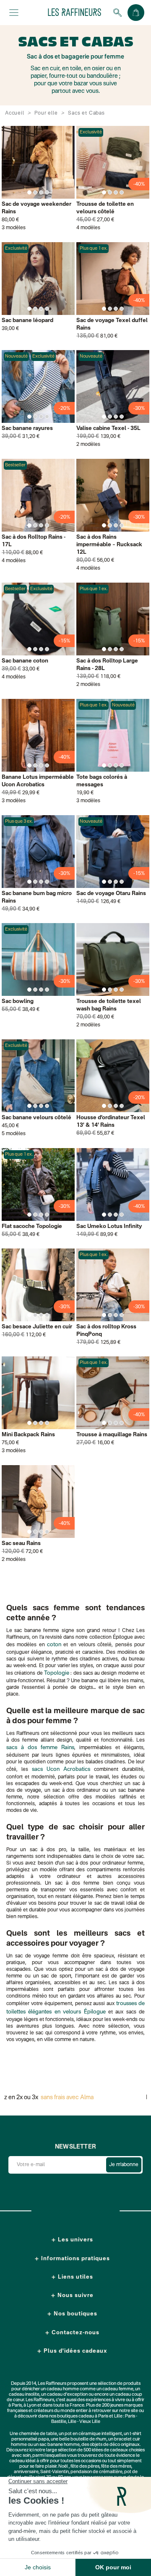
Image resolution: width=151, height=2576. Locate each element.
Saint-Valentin (55, 2472)
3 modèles (14, 228)
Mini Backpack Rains (28, 1435)
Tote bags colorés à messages (102, 781)
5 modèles (14, 1134)
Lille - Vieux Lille (84, 2422)
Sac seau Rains (21, 1544)
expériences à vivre (106, 2400)
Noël (63, 2467)
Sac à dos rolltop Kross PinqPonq (106, 1331)
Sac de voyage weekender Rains (36, 208)
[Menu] (14, 13)
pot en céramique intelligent (93, 2434)
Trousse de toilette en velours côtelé (105, 208)
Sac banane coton (25, 661)
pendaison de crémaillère (96, 2472)
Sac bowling (18, 1001)
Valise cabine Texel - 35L (108, 428)
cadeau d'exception (67, 2395)
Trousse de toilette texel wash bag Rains (109, 1005)
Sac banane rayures (27, 428)
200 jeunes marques (122, 2406)
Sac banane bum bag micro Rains (37, 897)
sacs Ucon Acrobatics (61, 1769)
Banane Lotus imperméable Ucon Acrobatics (38, 781)
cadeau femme (118, 2389)
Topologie (57, 1673)
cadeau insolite (24, 2395)
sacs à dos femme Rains (40, 1748)
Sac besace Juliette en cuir (37, 1327)
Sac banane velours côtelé (36, 1118)
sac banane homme (60, 2445)
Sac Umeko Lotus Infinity (109, 1227)
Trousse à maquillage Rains (112, 1435)
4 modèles (88, 228)
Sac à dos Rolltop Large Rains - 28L (107, 665)
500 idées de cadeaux (106, 2450)
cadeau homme (63, 2389)
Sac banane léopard (27, 321)
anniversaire (26, 2472)
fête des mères (116, 2467)
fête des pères (85, 2467)
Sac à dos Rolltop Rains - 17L (34, 541)
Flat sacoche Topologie (32, 1227)
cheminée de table (38, 2434)
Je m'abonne (124, 2165)
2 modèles (88, 445)
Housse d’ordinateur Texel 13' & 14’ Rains (111, 1122)
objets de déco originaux (115, 2445)
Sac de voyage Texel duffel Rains (112, 324)
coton (54, 1645)
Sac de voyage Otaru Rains (111, 894)
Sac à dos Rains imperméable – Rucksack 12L (109, 545)
